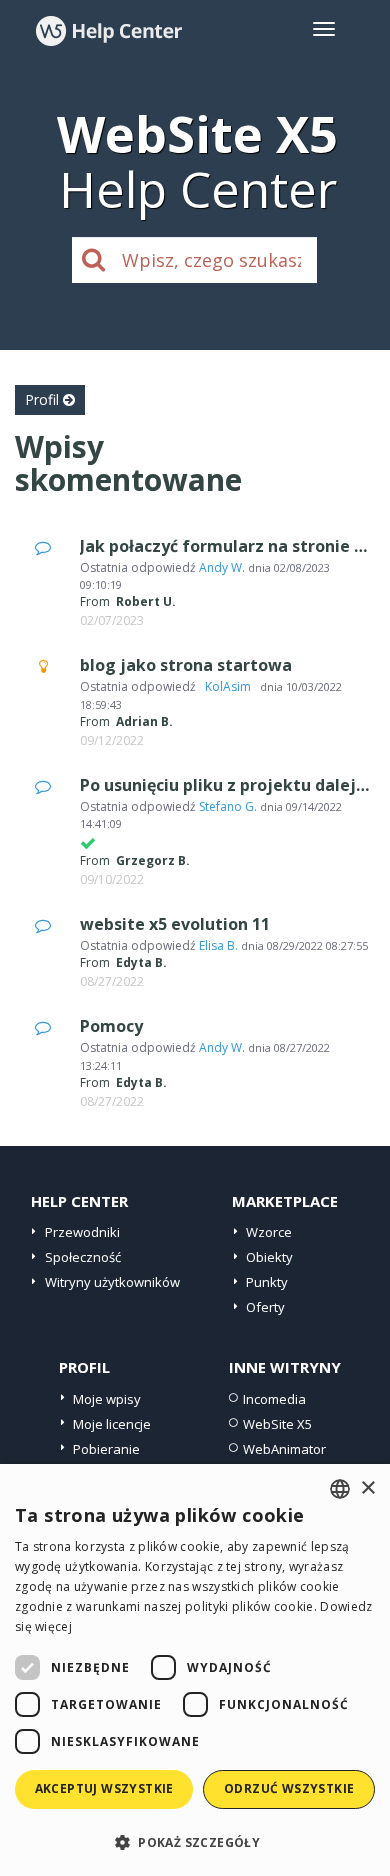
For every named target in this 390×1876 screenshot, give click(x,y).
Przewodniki (82, 1232)
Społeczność (83, 1257)
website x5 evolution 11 (175, 924)
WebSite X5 (277, 1424)
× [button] (367, 1488)
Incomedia (274, 1399)
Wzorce (269, 1232)
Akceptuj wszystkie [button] (104, 1788)
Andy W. (222, 567)
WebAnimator (284, 1449)
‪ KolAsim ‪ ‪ (228, 686)
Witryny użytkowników (112, 1282)
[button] (195, 1841)
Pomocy (111, 1026)
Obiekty (269, 1257)
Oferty (265, 1307)
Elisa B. (218, 945)
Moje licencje (112, 1424)
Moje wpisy (107, 1399)
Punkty (267, 1282)
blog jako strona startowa (186, 665)
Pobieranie (106, 1449)
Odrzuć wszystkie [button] (289, 1788)
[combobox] (340, 1489)
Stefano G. (228, 806)
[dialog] (195, 1670)
